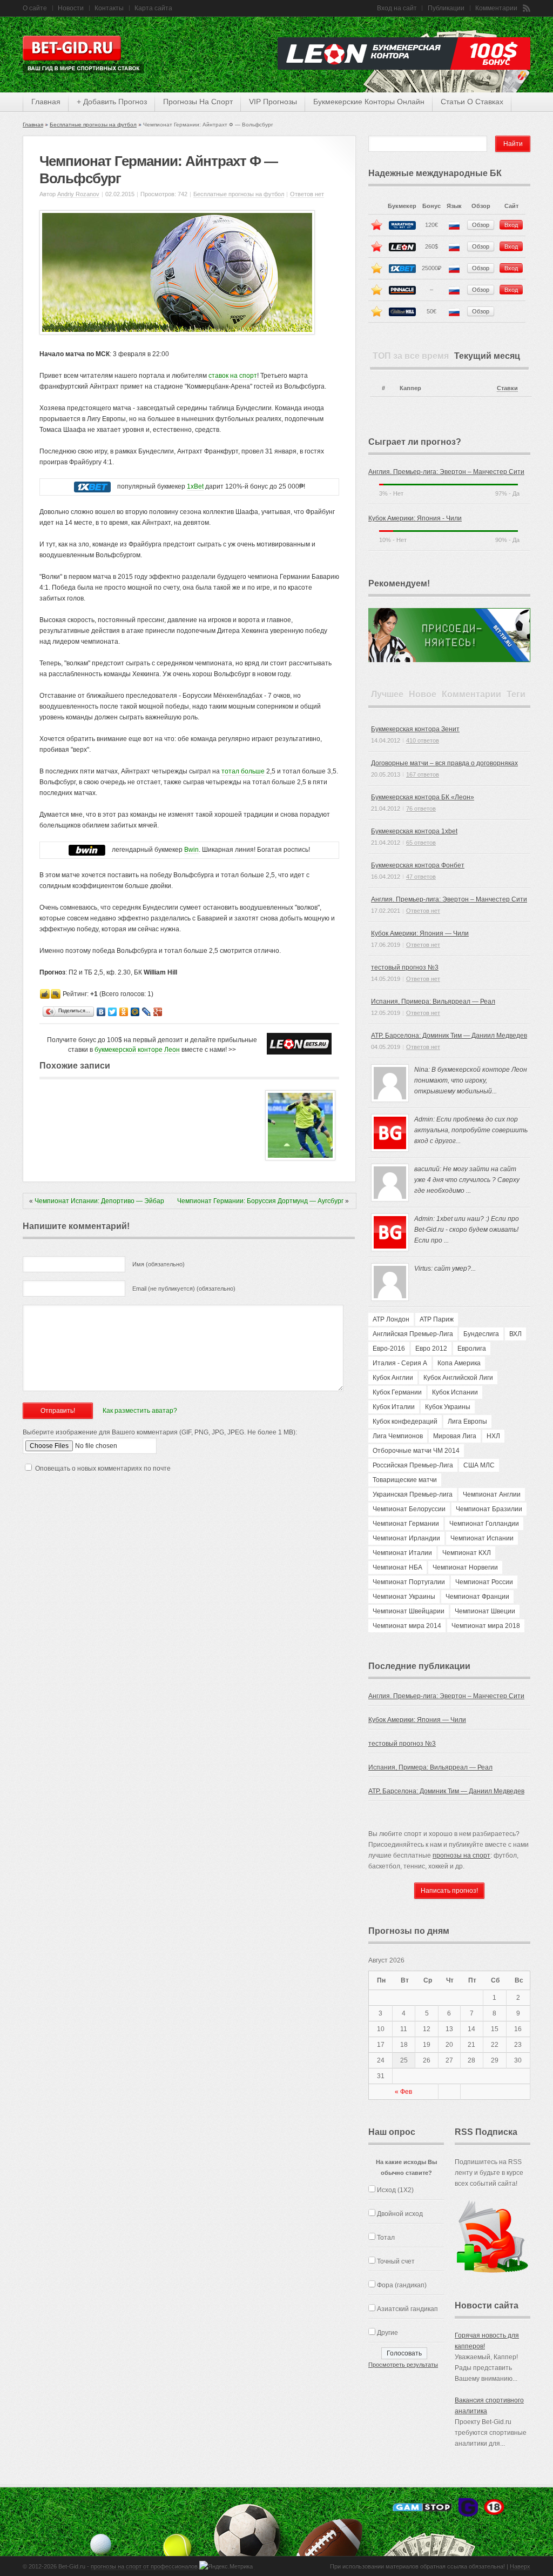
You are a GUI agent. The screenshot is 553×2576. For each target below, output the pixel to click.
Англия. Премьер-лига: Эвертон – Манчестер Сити (446, 472)
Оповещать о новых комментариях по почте (103, 1469)
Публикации (446, 8)
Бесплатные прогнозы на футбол (93, 125)
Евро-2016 (389, 1349)
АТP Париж (437, 1319)
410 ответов (423, 740)
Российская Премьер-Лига (413, 1465)
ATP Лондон (391, 1319)
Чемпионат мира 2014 (407, 1626)
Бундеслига (481, 1334)
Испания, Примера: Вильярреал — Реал (433, 1002)
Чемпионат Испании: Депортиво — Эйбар (99, 1201)
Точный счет (396, 2261)
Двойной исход (400, 2214)
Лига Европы (467, 1422)
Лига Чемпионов (398, 1436)
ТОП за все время (411, 356)
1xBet (195, 486)
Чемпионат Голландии (484, 1524)
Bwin (191, 850)
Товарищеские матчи (405, 1480)
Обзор (481, 225)
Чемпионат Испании (482, 1538)
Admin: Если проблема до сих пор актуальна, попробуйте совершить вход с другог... (471, 1130)
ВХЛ (515, 1334)
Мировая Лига (455, 1436)
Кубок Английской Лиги (458, 1378)
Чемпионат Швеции (485, 1611)
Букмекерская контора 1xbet (414, 831)
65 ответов (421, 843)
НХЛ (493, 1436)
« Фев (403, 2092)
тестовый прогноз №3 (405, 967)
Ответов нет (307, 194)
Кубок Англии (393, 1378)
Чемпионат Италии (402, 1553)
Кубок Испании (455, 1392)
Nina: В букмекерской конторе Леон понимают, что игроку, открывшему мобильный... (471, 1080)
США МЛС (479, 1465)
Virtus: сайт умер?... (445, 1269)
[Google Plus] (158, 1012)
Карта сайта (153, 8)
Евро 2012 (431, 1349)
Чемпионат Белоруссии (409, 1509)
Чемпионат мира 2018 (486, 1626)
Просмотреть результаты (403, 2365)
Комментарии (496, 8)
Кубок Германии (397, 1392)
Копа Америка (459, 1363)
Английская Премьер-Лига (413, 1334)
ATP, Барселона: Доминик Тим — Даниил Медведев (449, 1036)
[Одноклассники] (124, 1012)
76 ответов (421, 809)
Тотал (386, 2238)
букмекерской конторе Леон (137, 1050)
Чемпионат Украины (404, 1597)
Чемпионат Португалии (409, 1582)
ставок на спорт (233, 376)
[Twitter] (113, 1012)
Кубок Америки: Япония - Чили (415, 518)
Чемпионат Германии (406, 1524)
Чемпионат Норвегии (465, 1567)
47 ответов (421, 877)
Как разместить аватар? (140, 1411)
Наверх (520, 2566)
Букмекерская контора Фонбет (418, 865)
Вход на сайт (397, 8)
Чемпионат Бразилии (489, 1509)
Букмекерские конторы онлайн (369, 102)
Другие (387, 2333)
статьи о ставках (472, 102)
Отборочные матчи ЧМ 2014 (416, 1451)
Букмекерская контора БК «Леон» (423, 797)
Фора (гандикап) (402, 2285)
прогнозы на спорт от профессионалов (144, 2566)
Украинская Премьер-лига (413, 1494)
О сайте (35, 8)
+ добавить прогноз (112, 102)
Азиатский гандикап (407, 2309)
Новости (71, 8)
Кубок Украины (448, 1407)
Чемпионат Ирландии (406, 1538)
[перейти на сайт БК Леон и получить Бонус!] (299, 1044)
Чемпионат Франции (477, 1597)
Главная (33, 125)
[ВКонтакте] (101, 1012)
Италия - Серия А (400, 1363)
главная (46, 102)
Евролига (472, 1349)
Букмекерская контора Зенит (415, 729)
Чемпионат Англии (492, 1494)
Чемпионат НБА (397, 1567)
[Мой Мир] (135, 1012)
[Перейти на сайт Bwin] (87, 850)
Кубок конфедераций (405, 1422)
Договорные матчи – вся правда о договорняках (444, 763)
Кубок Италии (394, 1407)
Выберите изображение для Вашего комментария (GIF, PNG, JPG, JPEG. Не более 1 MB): (160, 1432)
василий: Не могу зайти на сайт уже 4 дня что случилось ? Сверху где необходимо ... (467, 1180)
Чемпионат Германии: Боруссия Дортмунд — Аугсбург (260, 1201)
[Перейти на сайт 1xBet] (92, 487)
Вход (511, 225)
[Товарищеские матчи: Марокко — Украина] (300, 1158)
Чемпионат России (484, 1582)
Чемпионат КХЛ (467, 1553)
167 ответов (423, 775)
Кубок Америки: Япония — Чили (420, 933)
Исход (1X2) (395, 2190)
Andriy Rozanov (78, 194)
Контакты (109, 8)
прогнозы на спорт (198, 102)
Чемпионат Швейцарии (409, 1611)
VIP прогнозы (273, 102)
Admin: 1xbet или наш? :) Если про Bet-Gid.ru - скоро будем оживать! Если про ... (467, 1230)
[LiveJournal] (147, 1012)
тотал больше (243, 771)
